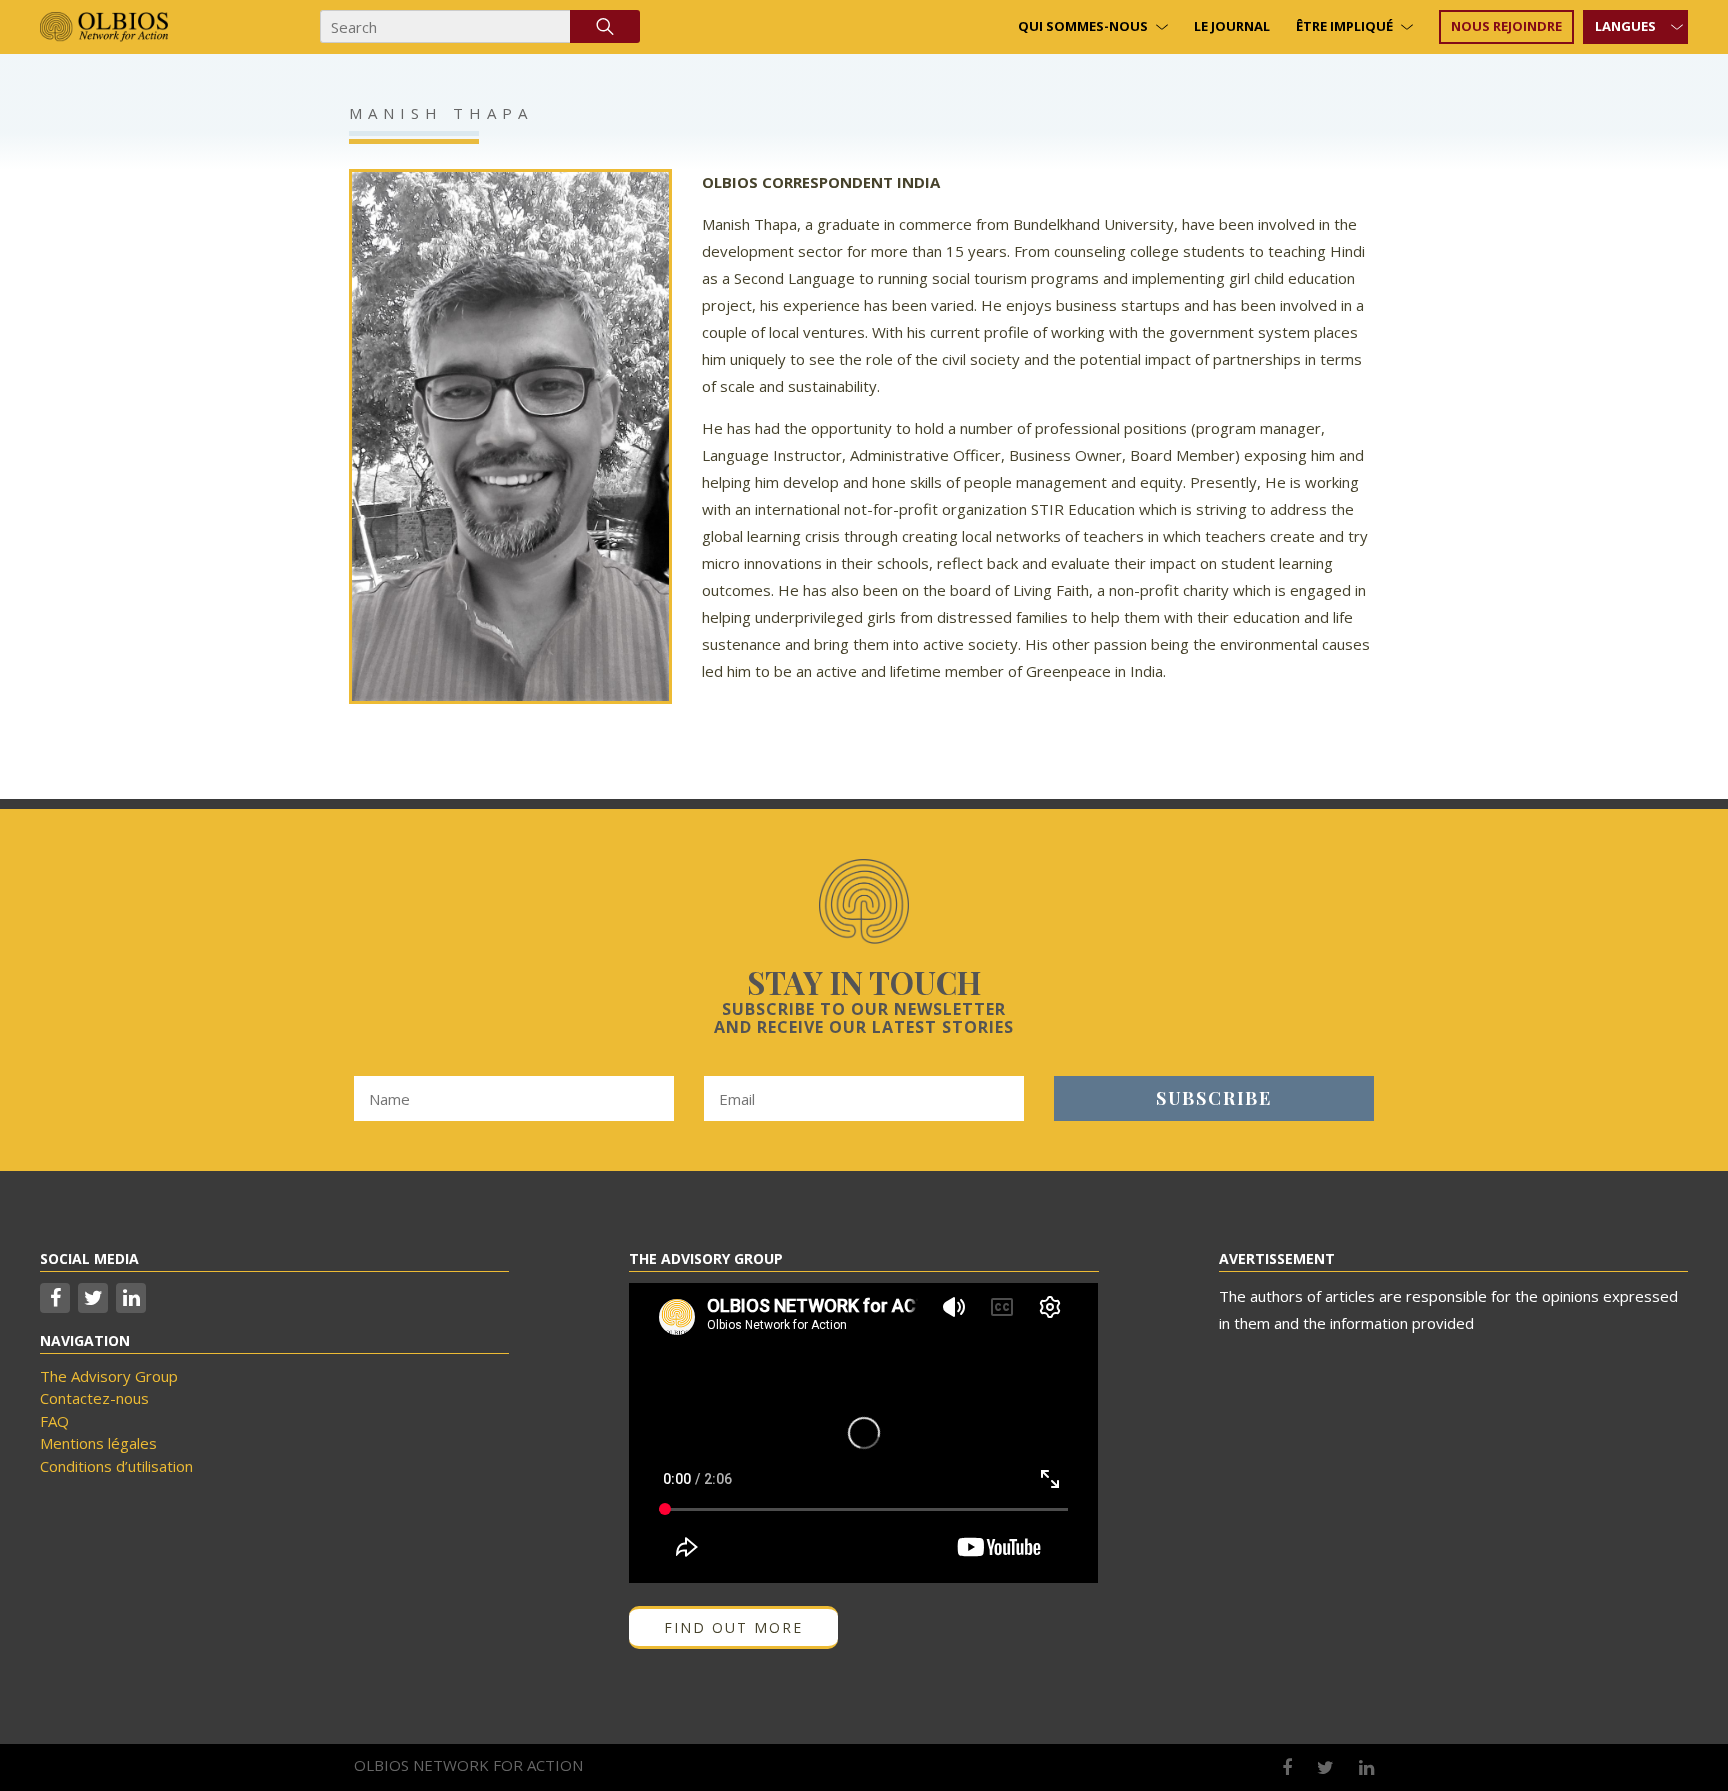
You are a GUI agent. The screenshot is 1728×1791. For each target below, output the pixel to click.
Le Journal (1232, 26)
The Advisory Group (109, 1376)
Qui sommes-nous (1083, 26)
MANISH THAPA (441, 113)
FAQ (54, 1421)
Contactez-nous (94, 1398)
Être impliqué (1344, 26)
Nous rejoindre (1506, 26)
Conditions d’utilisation (116, 1466)
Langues (1625, 26)
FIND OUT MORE (733, 1627)
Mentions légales (98, 1443)
